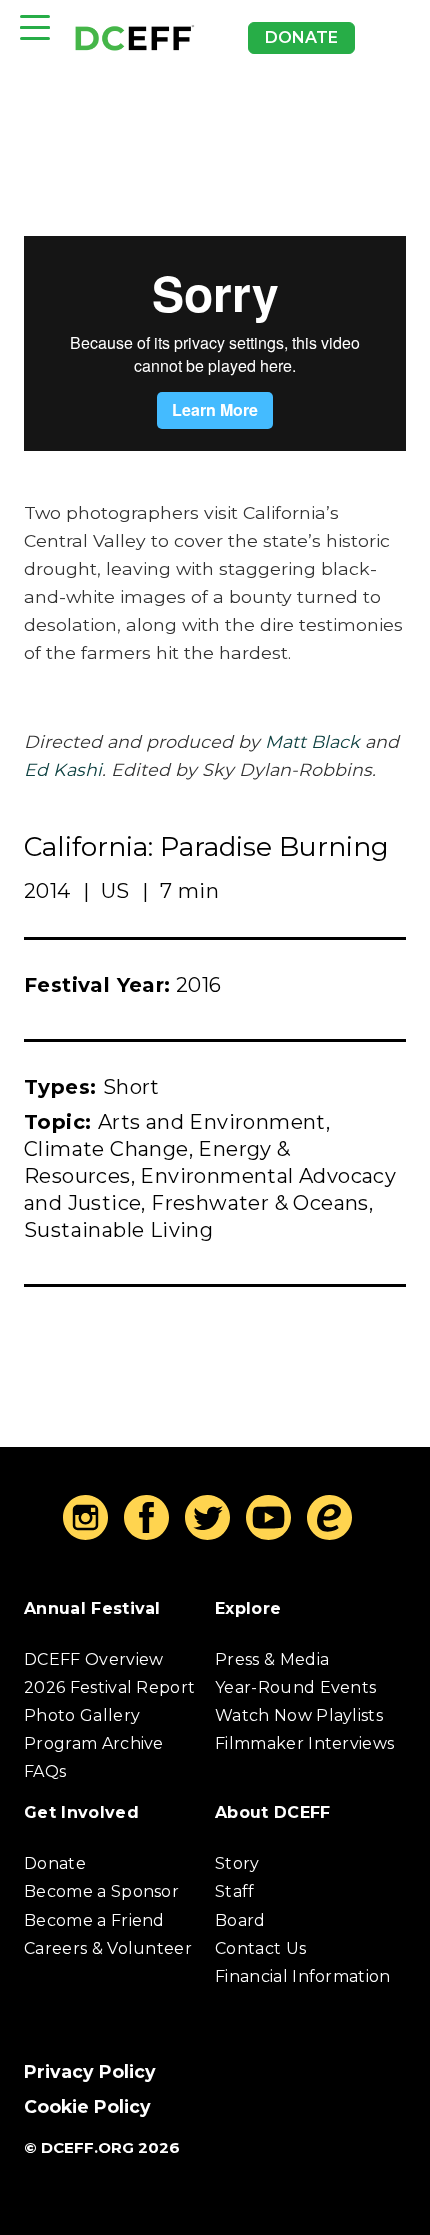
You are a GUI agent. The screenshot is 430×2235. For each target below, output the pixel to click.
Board (240, 1920)
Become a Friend (94, 1920)
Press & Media (272, 1659)
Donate (301, 37)
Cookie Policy (87, 2106)
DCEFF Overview (93, 1659)
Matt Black (312, 741)
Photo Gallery (82, 1715)
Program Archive (94, 1743)
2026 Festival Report (109, 1687)
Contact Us (260, 1948)
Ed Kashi (63, 769)
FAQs (45, 1771)
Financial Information (303, 1976)
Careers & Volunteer (108, 1948)
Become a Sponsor (101, 1891)
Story (237, 1863)
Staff (235, 1891)
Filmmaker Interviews (304, 1743)
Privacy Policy (90, 2071)
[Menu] (35, 27)
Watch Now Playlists (299, 1715)
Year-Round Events (295, 1687)
